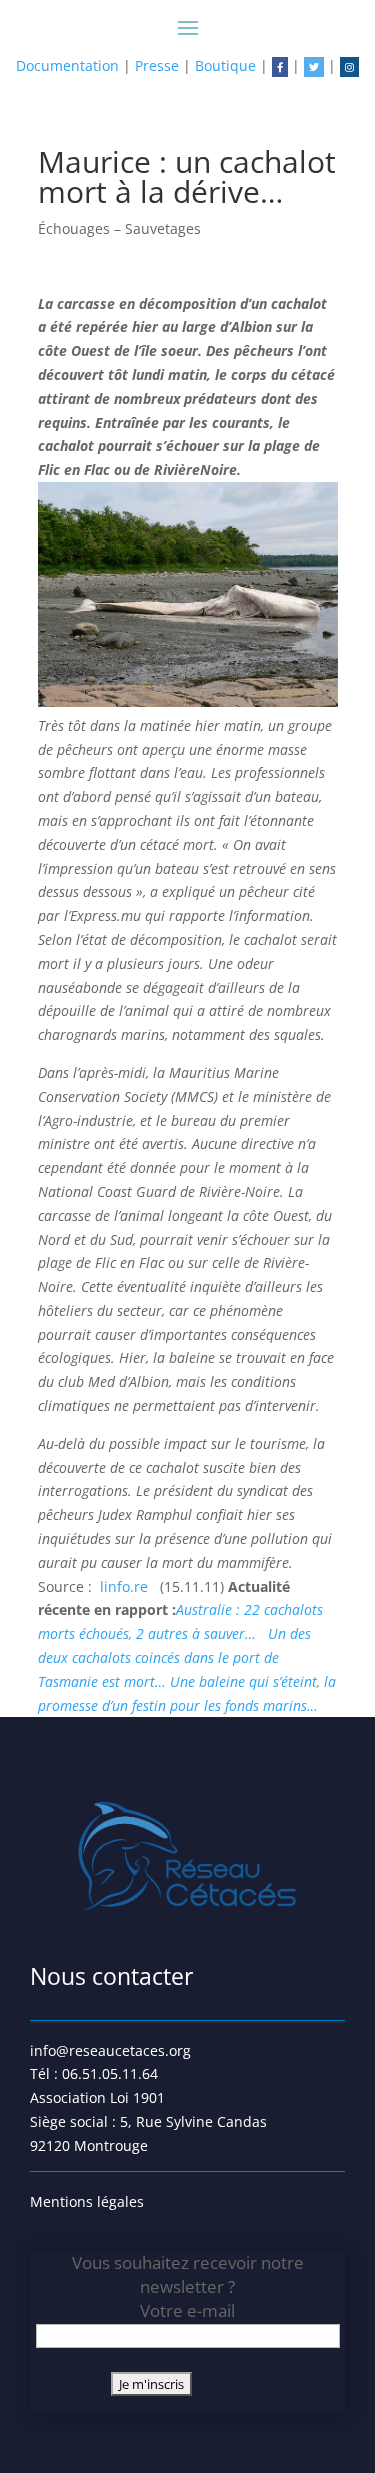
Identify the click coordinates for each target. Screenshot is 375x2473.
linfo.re (126, 1586)
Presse (157, 65)
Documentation (67, 65)
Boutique (225, 65)
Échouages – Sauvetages (119, 228)
